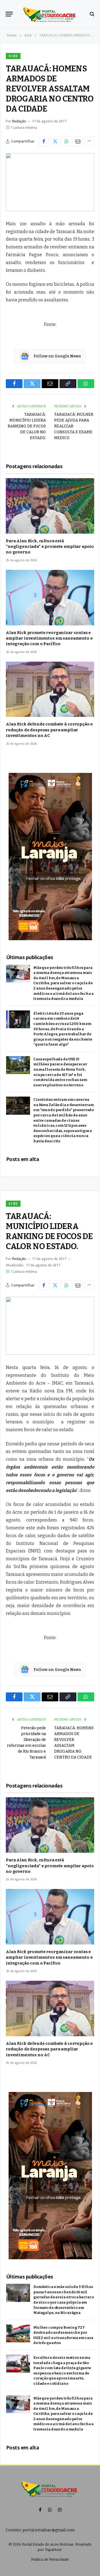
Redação (19, 121)
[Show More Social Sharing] (89, 141)
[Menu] (9, 14)
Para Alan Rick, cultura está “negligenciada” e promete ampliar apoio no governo (50, 547)
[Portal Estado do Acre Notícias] (50, 14)
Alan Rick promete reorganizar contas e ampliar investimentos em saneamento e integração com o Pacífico (49, 638)
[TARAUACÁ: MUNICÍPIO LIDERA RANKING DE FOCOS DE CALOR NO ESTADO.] (50, 1326)
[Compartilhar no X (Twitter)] (55, 141)
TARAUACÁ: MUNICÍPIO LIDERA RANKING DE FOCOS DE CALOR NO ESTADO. (27, 426)
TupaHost (53, 2550)
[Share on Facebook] (44, 141)
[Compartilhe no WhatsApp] (67, 141)
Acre (13, 56)
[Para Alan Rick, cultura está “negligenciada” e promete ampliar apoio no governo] (50, 506)
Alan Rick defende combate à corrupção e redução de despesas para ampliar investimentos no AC (49, 730)
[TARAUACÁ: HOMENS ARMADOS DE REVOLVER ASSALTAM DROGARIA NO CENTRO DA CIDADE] (50, 182)
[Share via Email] (78, 141)
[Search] (92, 14)
